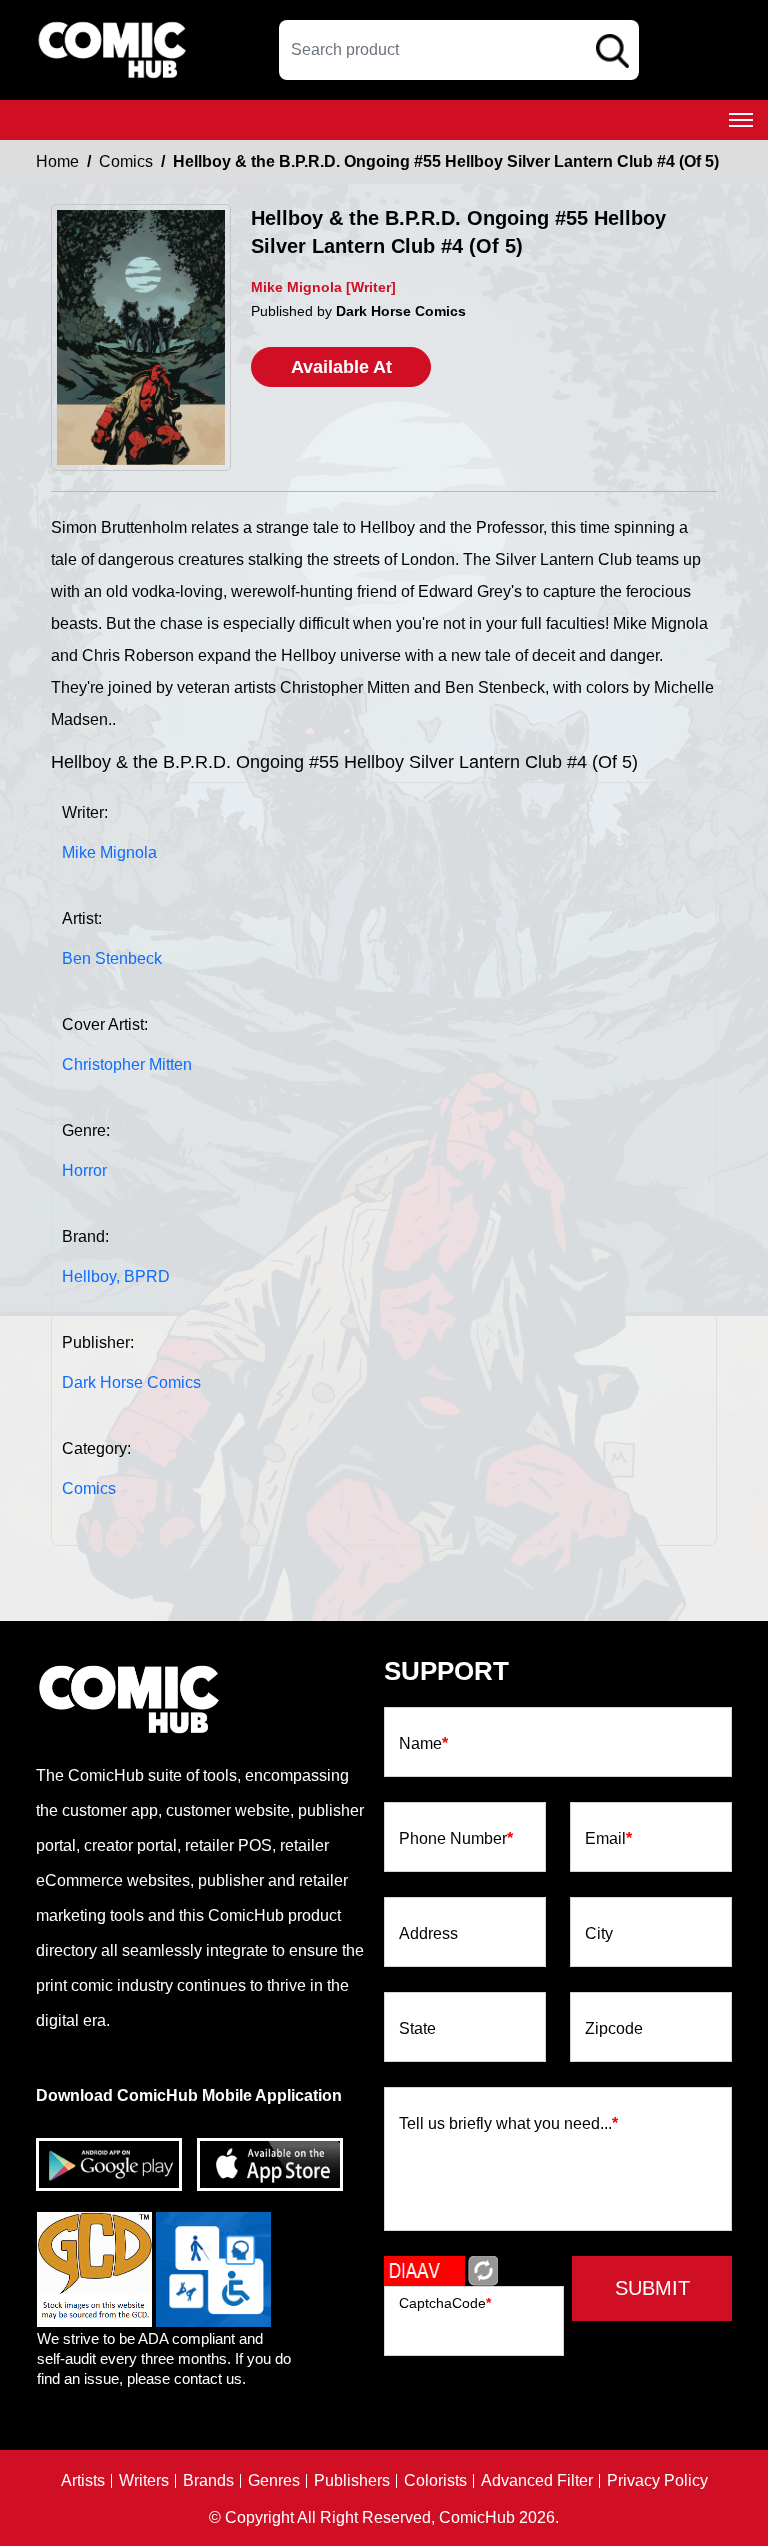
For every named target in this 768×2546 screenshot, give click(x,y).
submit (652, 2288)
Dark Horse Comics (131, 1382)
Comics (126, 161)
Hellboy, (91, 1276)
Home (57, 161)
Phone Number (456, 1839)
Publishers (352, 2481)
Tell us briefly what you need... (508, 2124)
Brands (208, 2481)
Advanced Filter (537, 2481)
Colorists (435, 2481)
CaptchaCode (445, 2303)
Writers (144, 2481)
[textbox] (459, 50)
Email (608, 1839)
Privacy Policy (657, 2481)
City (599, 1934)
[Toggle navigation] (741, 120)
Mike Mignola (109, 852)
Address (428, 1934)
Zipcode (614, 2029)
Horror (84, 1170)
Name (423, 1744)
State (417, 2029)
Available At (341, 367)
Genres (274, 2481)
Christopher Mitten (127, 1064)
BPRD (147, 1276)
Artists (83, 2481)
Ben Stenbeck (112, 958)
